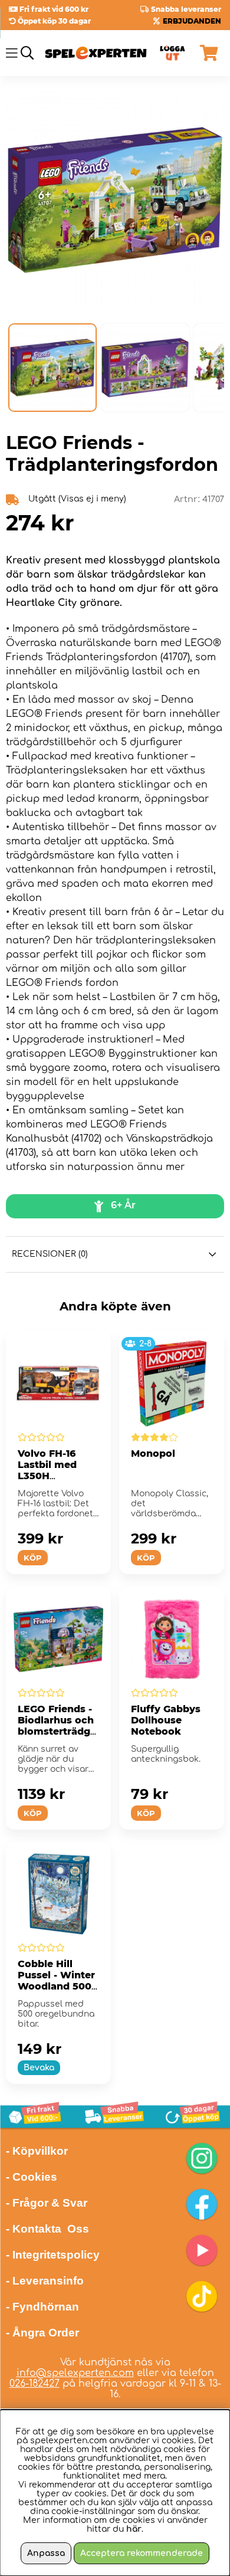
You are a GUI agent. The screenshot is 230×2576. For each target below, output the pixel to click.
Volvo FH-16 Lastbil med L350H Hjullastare (47, 1470)
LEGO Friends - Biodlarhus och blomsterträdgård (57, 1726)
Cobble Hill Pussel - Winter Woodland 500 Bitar (56, 1981)
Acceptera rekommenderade (142, 2553)
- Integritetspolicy (53, 2255)
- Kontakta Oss (47, 2229)
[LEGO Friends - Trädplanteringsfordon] (52, 368)
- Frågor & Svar (47, 2203)
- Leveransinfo (45, 2281)
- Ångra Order (42, 2333)
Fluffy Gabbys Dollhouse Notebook (166, 1720)
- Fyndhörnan (42, 2307)
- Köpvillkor (37, 2151)
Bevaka (39, 2068)
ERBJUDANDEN (192, 21)
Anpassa (46, 2553)
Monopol (153, 1453)
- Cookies (32, 2177)
